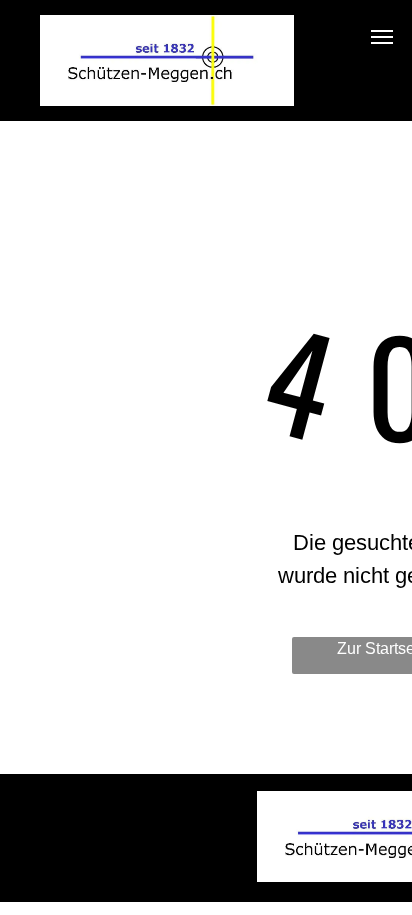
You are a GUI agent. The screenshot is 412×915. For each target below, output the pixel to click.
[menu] (382, 37)
